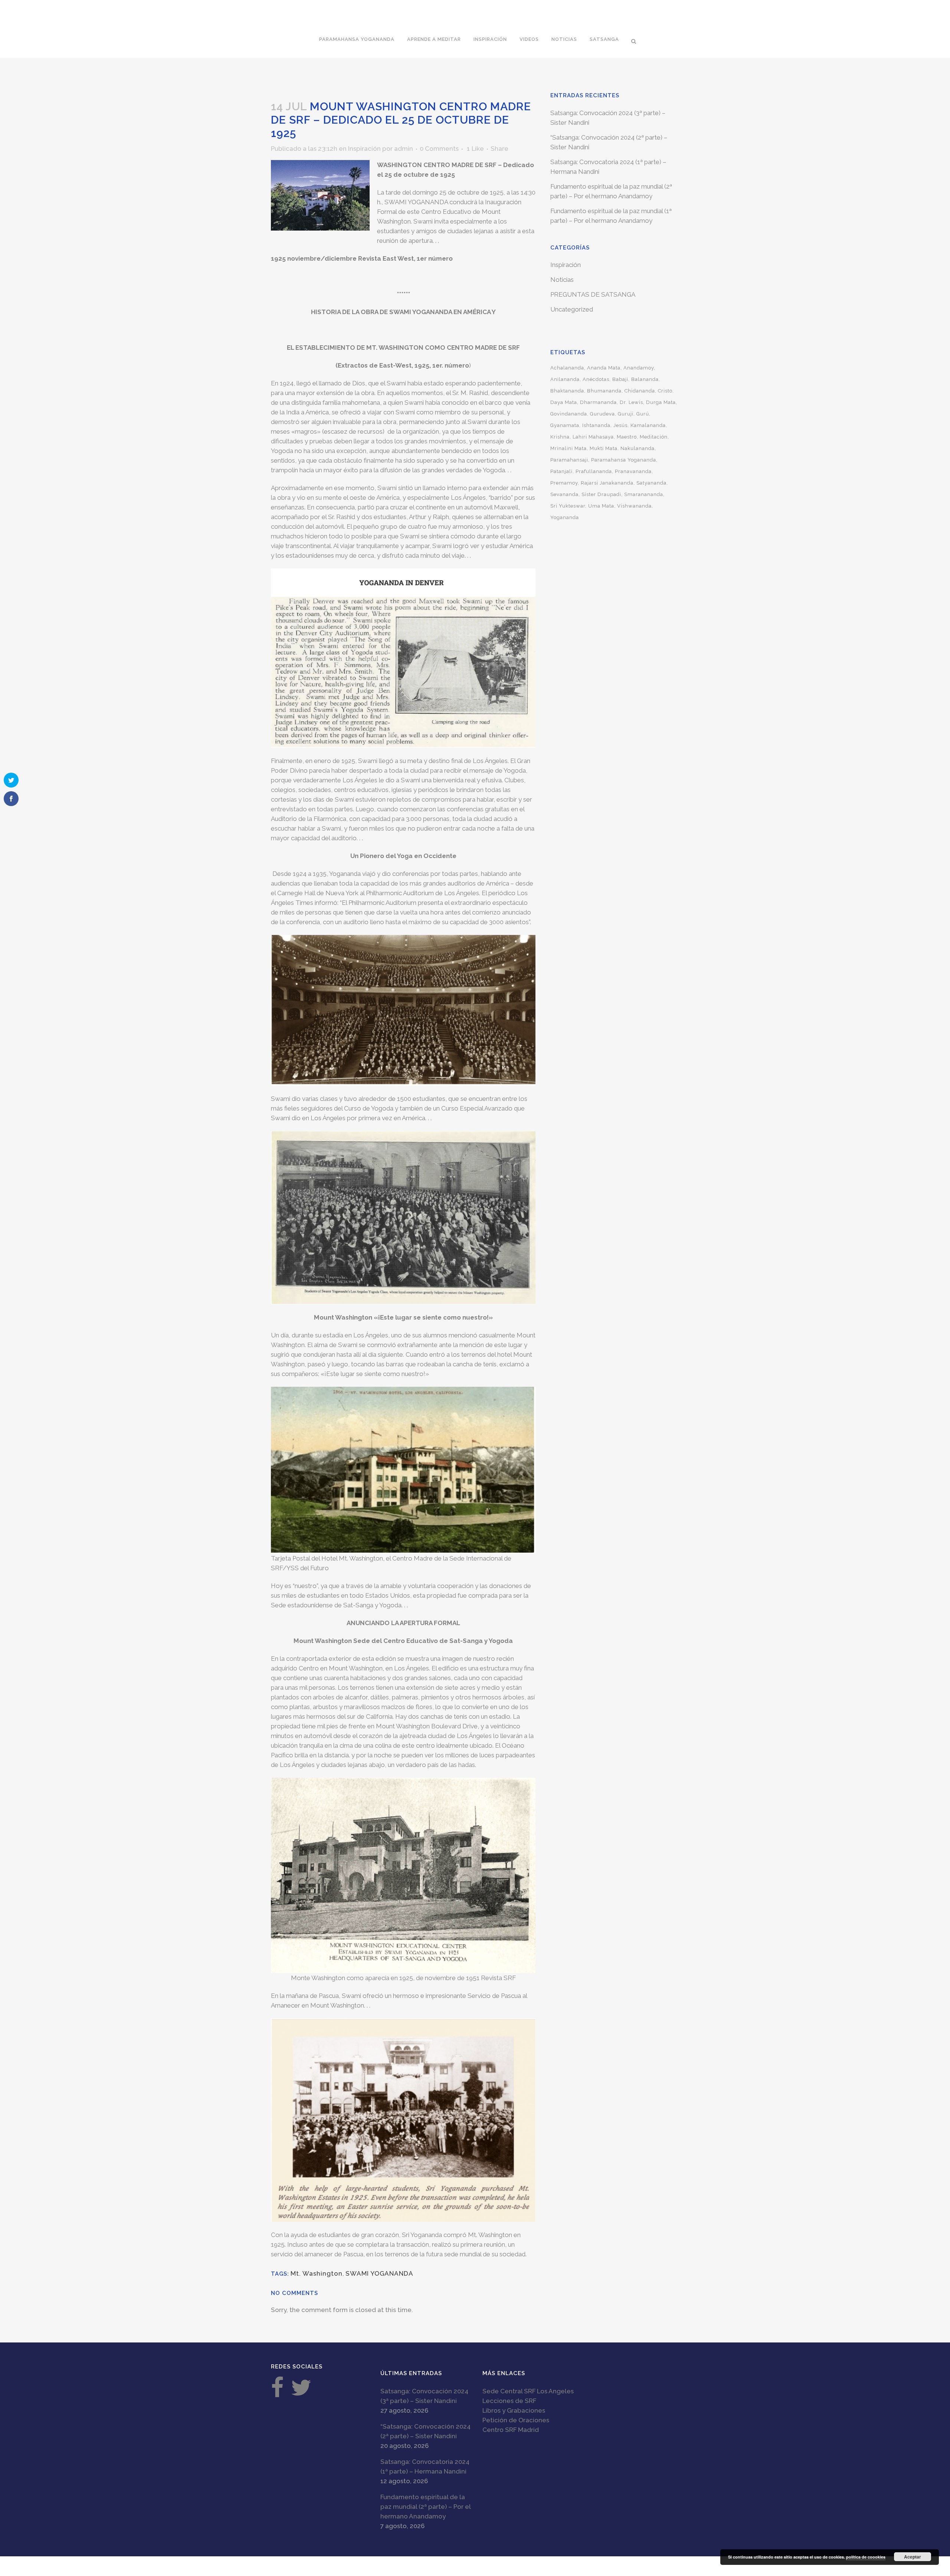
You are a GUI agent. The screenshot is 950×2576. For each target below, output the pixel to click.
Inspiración (364, 149)
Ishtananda (596, 425)
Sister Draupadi (601, 494)
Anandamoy (639, 368)
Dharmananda (598, 402)
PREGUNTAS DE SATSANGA (593, 294)
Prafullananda (594, 471)
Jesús (620, 425)
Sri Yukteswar (568, 506)
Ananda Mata (604, 368)
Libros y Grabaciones (514, 2410)
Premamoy (564, 483)
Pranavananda (633, 471)
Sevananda (564, 494)
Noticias (562, 280)
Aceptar (913, 2557)
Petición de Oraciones (516, 2420)
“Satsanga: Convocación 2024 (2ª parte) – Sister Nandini (425, 2431)
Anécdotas (596, 379)
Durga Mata (661, 402)
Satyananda (651, 483)
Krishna (560, 437)
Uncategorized (572, 309)
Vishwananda (634, 506)
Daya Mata (564, 402)
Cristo (665, 391)
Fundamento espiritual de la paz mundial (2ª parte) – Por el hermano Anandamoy (425, 2507)
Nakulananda (638, 448)
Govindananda (569, 414)
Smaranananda (644, 494)
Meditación (654, 437)
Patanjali (561, 471)
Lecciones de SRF (509, 2401)
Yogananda (565, 517)
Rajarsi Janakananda (607, 483)
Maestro (627, 437)
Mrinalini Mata (569, 448)
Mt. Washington (317, 2273)
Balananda (645, 379)
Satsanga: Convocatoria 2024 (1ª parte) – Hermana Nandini (425, 2466)
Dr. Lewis (631, 402)
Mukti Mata (604, 448)
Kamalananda (648, 425)
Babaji (620, 379)
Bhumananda (604, 391)
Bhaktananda (567, 391)
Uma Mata (601, 506)
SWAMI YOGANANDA (379, 2273)
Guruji (626, 414)
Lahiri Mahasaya (593, 437)
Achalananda (567, 368)
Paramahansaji (569, 460)
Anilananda (565, 379)
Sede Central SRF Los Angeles (528, 2391)
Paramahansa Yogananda (624, 460)
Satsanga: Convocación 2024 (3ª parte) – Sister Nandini (424, 2396)
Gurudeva (602, 414)
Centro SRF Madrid (511, 2430)
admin (404, 149)
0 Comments (439, 149)
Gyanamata (565, 425)
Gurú (643, 414)
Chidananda (640, 391)
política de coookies (866, 2557)
